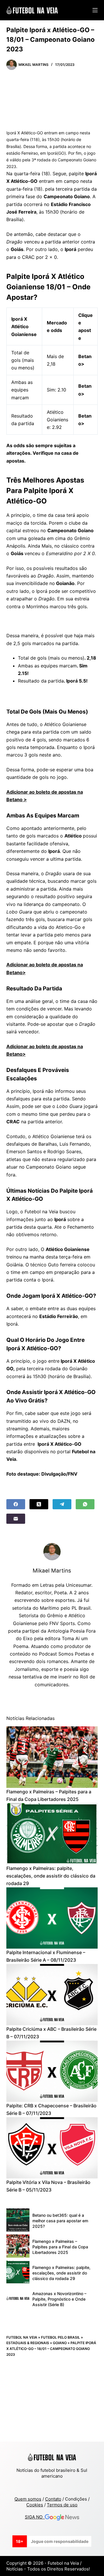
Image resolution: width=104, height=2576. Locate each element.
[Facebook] (16, 1504)
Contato (53, 2499)
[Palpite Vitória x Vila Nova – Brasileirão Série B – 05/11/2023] (52, 2148)
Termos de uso (62, 2505)
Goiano (60, 2343)
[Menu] (95, 10)
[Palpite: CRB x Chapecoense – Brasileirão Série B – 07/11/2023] (52, 2071)
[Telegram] (62, 1504)
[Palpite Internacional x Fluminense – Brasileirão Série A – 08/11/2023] (52, 1918)
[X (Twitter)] (39, 1504)
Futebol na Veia (22, 2337)
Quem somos (28, 2499)
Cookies (35, 2505)
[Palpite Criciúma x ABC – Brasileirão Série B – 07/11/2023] (52, 1995)
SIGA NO (35, 2517)
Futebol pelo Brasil (61, 2337)
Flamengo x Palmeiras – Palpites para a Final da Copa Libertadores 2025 (60, 2247)
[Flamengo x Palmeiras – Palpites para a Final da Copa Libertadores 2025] (52, 1757)
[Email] (16, 1519)
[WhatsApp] (85, 1504)
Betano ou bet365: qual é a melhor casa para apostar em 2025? (60, 2221)
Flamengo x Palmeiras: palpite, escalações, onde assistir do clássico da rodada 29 (51, 1876)
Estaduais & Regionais (28, 2343)
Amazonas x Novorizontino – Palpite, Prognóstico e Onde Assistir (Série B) (59, 2299)
